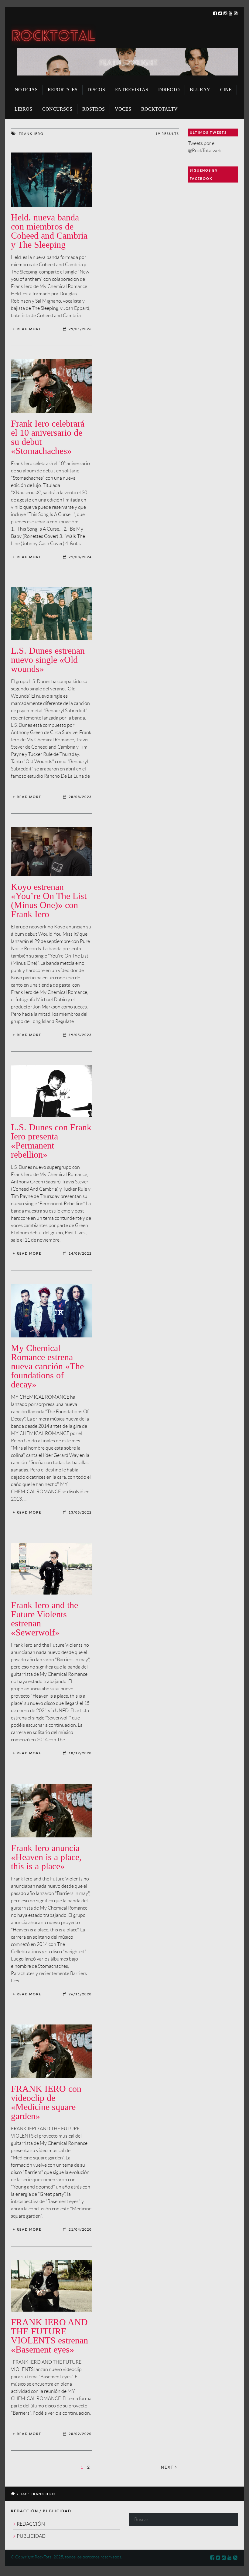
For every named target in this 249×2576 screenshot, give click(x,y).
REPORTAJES (63, 90)
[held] (51, 180)
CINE (226, 90)
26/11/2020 (80, 1994)
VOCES (123, 109)
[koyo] (51, 852)
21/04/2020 (80, 2229)
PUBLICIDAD (31, 2536)
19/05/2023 (80, 1035)
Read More (29, 329)
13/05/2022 (80, 1512)
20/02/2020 (80, 2434)
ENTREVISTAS (132, 90)
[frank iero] (51, 386)
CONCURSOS (57, 109)
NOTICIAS (26, 90)
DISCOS (96, 90)
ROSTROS (94, 109)
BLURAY (200, 90)
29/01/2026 (80, 329)
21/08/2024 (80, 557)
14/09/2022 (80, 1253)
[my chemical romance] (51, 1311)
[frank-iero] (51, 1569)
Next (168, 2467)
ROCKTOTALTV (159, 109)
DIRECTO (169, 90)
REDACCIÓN (31, 2524)
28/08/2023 (80, 797)
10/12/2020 (80, 1753)
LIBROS (23, 109)
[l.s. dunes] (51, 614)
